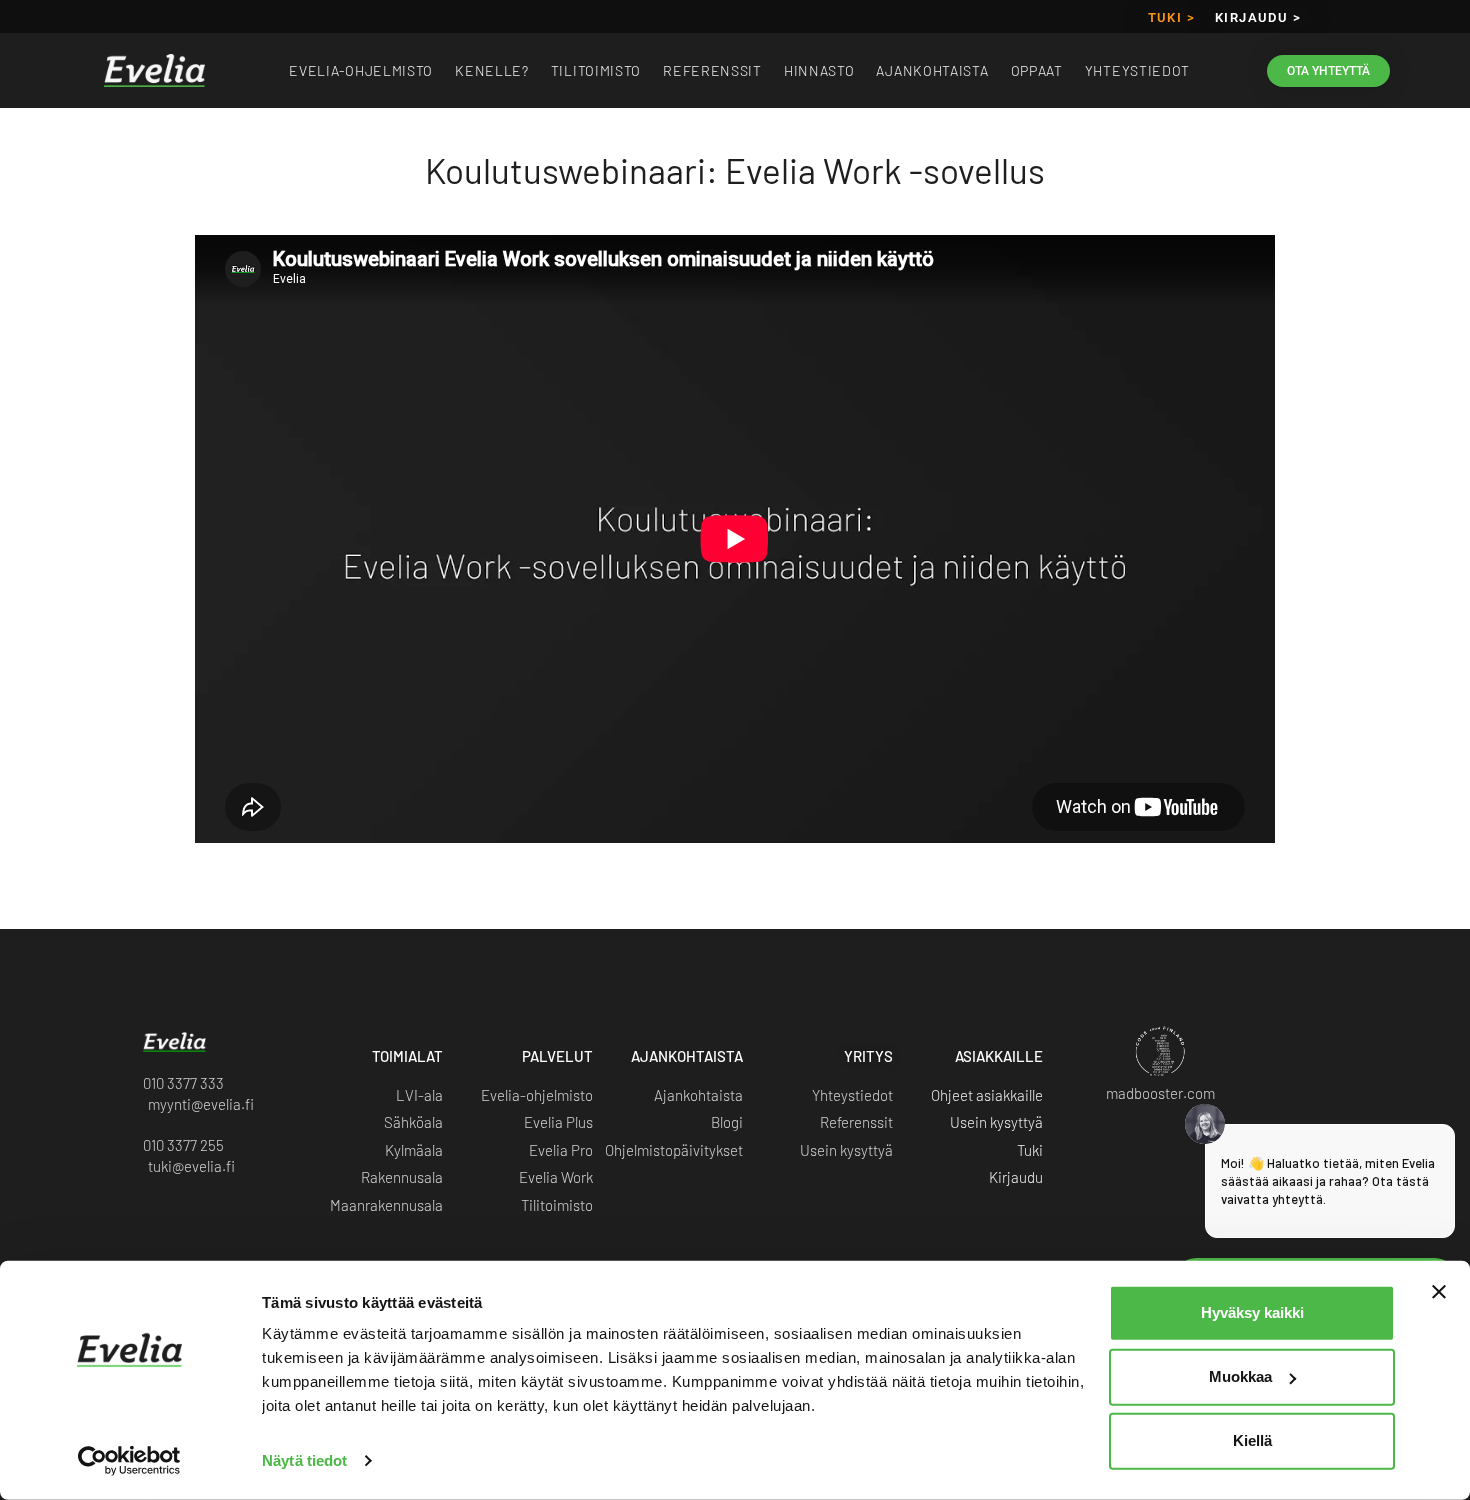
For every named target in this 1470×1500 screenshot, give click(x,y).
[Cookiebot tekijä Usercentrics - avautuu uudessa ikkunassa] (129, 1461)
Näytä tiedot (304, 1460)
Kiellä (1252, 1440)
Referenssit (712, 70)
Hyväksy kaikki (1252, 1312)
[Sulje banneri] (1439, 1292)
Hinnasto (819, 70)
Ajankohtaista (932, 70)
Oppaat (1037, 70)
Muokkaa (1240, 1376)
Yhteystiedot (1137, 70)
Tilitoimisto (596, 70)
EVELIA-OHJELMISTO (361, 70)
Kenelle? (492, 70)
